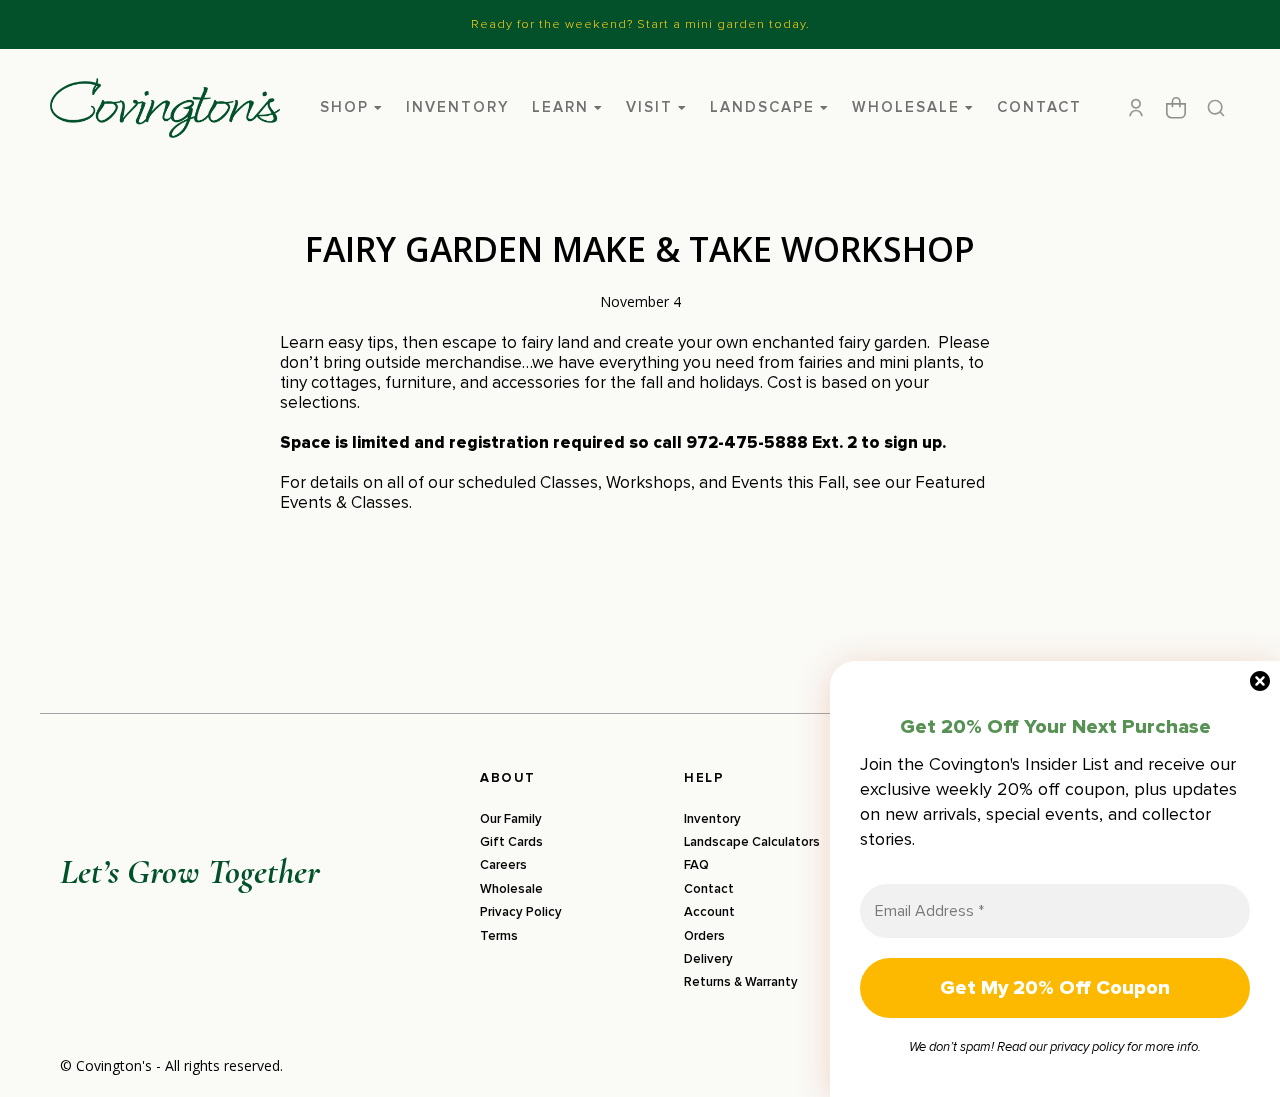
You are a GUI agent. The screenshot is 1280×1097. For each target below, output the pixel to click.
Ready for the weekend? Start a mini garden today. (640, 24)
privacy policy (1087, 1047)
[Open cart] (1176, 108)
